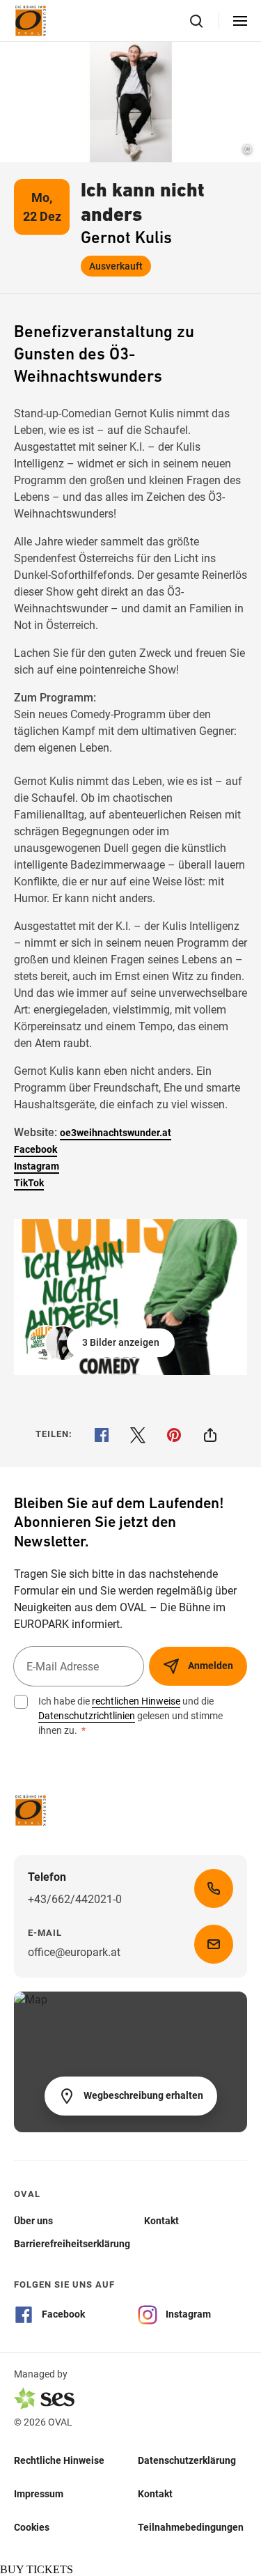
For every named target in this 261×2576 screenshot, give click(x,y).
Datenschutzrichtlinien (87, 1716)
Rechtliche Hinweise (59, 2460)
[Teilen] (210, 1435)
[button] (103, 1343)
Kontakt (155, 2494)
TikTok (29, 1183)
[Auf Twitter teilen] (138, 1435)
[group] (130, 1297)
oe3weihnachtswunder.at (116, 1133)
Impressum (39, 2494)
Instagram (37, 1166)
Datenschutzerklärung (187, 2460)
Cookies (32, 2527)
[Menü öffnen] (240, 21)
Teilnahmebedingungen (191, 2527)
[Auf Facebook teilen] (102, 1435)
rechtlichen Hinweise (136, 1701)
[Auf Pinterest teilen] (174, 1435)
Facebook (35, 1149)
